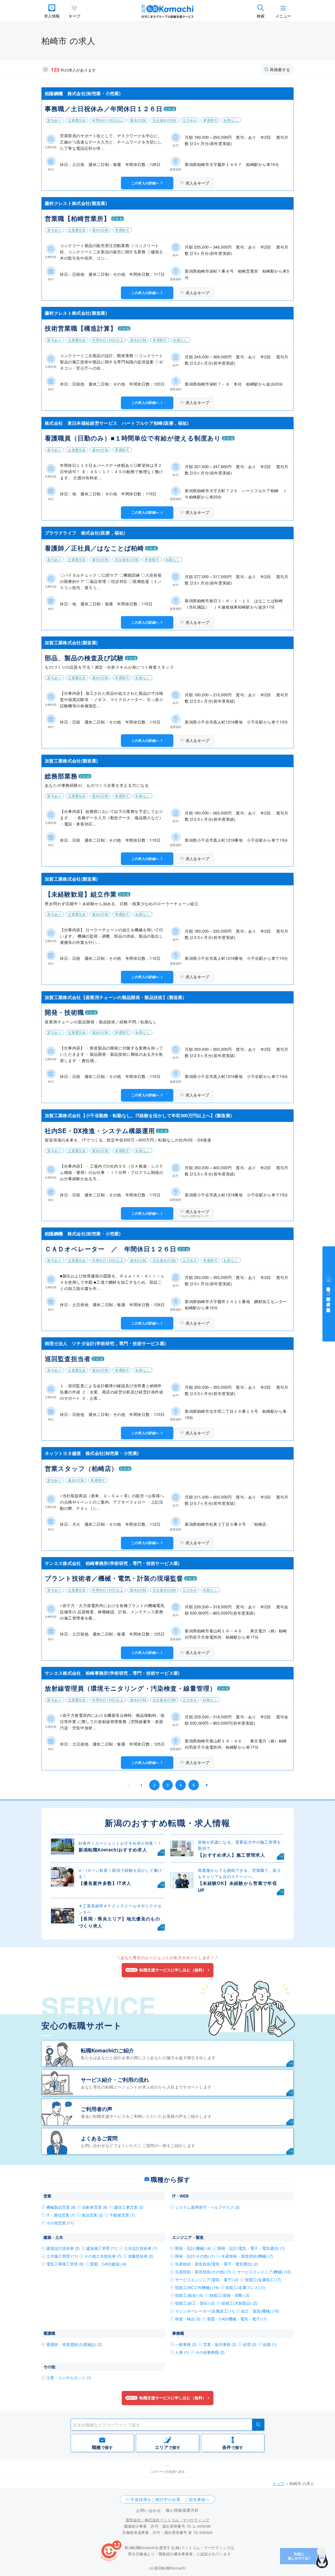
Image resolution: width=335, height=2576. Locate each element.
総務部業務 (61, 776)
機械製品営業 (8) (61, 2207)
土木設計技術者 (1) (141, 2248)
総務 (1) (270, 2344)
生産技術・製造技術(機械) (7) (247, 2256)
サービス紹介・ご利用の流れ (115, 2079)
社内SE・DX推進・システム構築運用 (100, 1131)
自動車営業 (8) (95, 2207)
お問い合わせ (149, 2510)
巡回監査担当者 (68, 1358)
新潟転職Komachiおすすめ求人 (113, 1850)
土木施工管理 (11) (62, 2256)
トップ (279, 2483)
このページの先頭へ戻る (167, 2471)
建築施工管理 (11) (102, 2248)
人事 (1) (182, 2352)
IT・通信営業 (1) (61, 2215)
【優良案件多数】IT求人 (105, 1883)
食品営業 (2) (92, 2215)
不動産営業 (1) (122, 2215)
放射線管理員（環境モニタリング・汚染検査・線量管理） (130, 1688)
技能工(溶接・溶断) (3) (230, 2295)
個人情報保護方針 (182, 2510)
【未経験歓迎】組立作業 (81, 894)
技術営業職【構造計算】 (81, 328)
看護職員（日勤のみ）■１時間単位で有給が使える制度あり (133, 438)
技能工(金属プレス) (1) (245, 2287)
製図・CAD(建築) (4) (108, 2264)
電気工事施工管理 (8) (65, 2264)
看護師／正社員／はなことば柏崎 (94, 548)
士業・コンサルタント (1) (69, 2377)
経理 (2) (250, 2344)
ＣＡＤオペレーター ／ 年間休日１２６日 (111, 1249)
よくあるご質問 (99, 2138)
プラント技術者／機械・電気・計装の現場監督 (114, 1578)
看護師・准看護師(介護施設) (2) (74, 2344)
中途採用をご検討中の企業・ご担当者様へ (170, 2499)
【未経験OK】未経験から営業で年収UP (238, 1887)
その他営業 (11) (60, 2223)
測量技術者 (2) (141, 2256)
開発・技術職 (64, 1012)
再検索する (280, 70)
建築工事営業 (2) (129, 2207)
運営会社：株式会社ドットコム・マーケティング (167, 2520)
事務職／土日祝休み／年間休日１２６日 (104, 108)
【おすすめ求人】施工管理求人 (231, 1855)
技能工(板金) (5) (189, 2295)
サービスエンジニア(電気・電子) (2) (207, 2279)
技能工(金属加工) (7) (263, 2279)
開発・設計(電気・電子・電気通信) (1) (251, 2248)
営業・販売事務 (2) (220, 2344)
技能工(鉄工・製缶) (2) (195, 2303)
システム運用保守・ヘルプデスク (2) (207, 2207)
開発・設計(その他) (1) (195, 2256)
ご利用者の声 (97, 2109)
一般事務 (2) (186, 2344)
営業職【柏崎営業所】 (77, 218)
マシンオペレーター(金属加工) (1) (205, 2311)
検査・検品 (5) (188, 2319)
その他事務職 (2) (210, 2352)
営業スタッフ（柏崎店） (81, 1468)
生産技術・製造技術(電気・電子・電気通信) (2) (217, 2264)
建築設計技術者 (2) (63, 2248)
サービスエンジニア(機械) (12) (264, 2272)
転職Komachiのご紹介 (107, 2050)
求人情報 (52, 16)
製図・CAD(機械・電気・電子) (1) (237, 2319)
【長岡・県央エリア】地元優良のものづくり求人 (119, 1922)
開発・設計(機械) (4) (193, 2248)
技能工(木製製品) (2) (239, 2303)
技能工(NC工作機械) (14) (197, 2287)
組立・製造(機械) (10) (260, 2311)
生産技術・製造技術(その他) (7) (203, 2272)
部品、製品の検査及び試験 (84, 658)
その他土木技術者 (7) (103, 2256)
